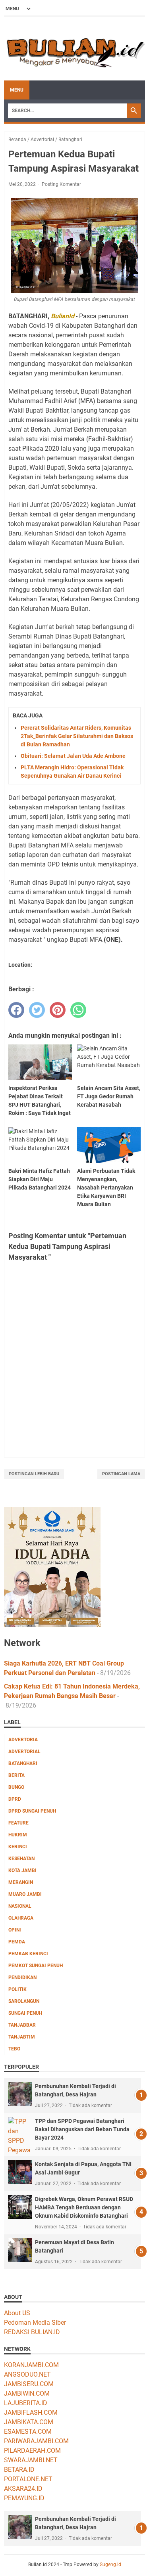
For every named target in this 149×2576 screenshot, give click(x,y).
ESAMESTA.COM (28, 2432)
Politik (17, 1989)
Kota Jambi (22, 1870)
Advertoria (23, 1740)
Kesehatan (21, 1859)
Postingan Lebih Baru (34, 1474)
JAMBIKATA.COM (29, 2422)
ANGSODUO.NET (27, 2374)
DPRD (15, 1799)
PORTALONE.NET (28, 2479)
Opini (15, 1930)
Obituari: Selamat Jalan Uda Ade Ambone (73, 756)
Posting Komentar (61, 184)
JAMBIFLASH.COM (31, 2412)
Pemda (17, 1942)
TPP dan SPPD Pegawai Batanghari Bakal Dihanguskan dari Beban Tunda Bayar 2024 (82, 2129)
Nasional (20, 1906)
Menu (17, 90)
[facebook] (16, 1010)
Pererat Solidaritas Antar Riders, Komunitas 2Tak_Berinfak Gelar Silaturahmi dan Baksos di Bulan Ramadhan (77, 736)
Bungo (16, 1787)
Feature (18, 1823)
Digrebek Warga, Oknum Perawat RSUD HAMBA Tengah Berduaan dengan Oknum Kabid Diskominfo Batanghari (84, 2207)
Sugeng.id (110, 2565)
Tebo (14, 2049)
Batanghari (23, 1763)
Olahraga (21, 1918)
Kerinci (18, 1847)
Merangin (21, 1882)
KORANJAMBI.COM (31, 2365)
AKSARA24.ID (23, 2489)
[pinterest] (58, 1010)
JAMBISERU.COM (29, 2384)
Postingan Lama (121, 1474)
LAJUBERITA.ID (26, 2403)
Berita (16, 1775)
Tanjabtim (22, 2037)
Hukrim (18, 1835)
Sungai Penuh (25, 2013)
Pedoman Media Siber (35, 2323)
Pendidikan (22, 1977)
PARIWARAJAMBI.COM (36, 2441)
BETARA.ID (19, 2470)
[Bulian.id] (74, 49)
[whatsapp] (78, 1010)
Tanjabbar (22, 2025)
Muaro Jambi (25, 1894)
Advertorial (24, 1752)
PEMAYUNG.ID (24, 2498)
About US (17, 2313)
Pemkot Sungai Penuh (36, 1966)
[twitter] (37, 1010)
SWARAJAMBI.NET (31, 2460)
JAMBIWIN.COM (27, 2393)
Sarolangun (24, 2001)
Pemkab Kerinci (28, 1954)
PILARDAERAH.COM (32, 2451)
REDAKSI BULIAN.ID (32, 2332)
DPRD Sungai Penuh (32, 1811)
